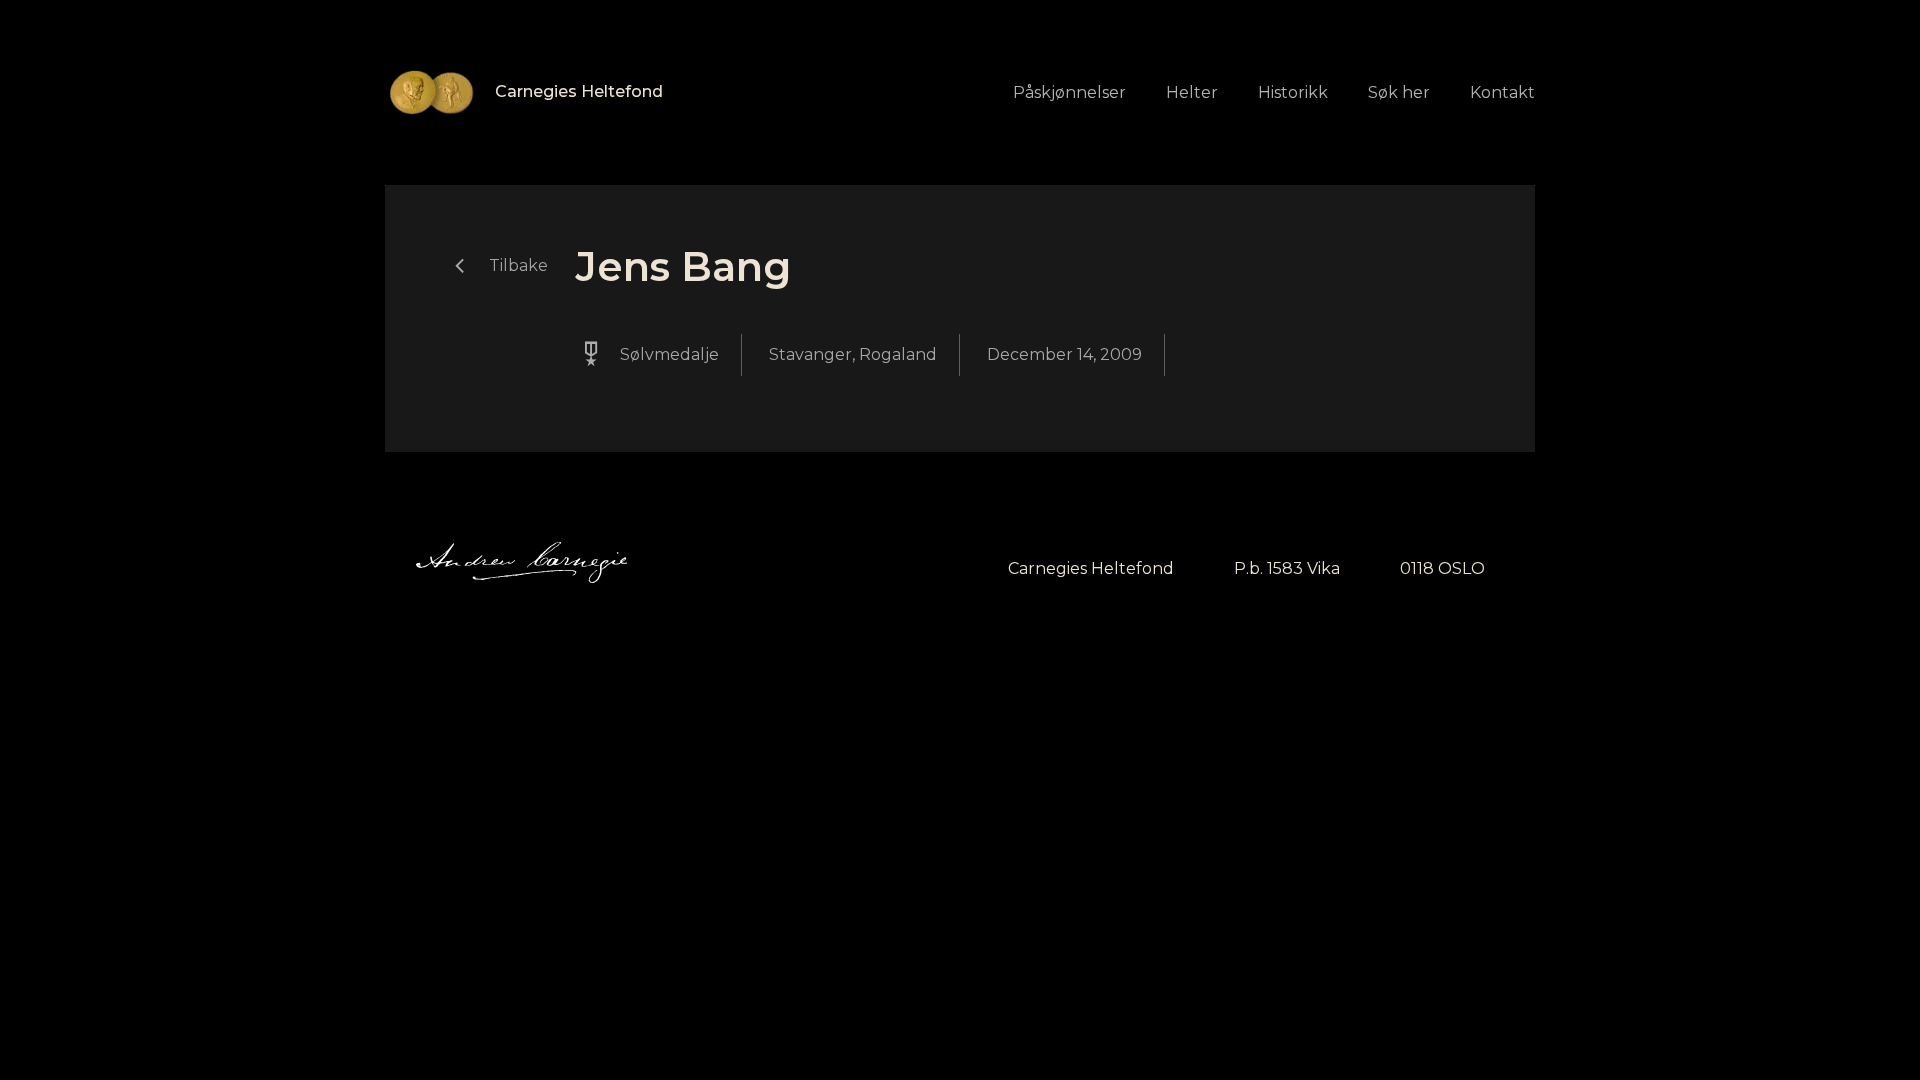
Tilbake (518, 265)
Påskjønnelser (1069, 92)
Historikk (1293, 92)
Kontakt (1502, 92)
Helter (1192, 92)
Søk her (1399, 92)
